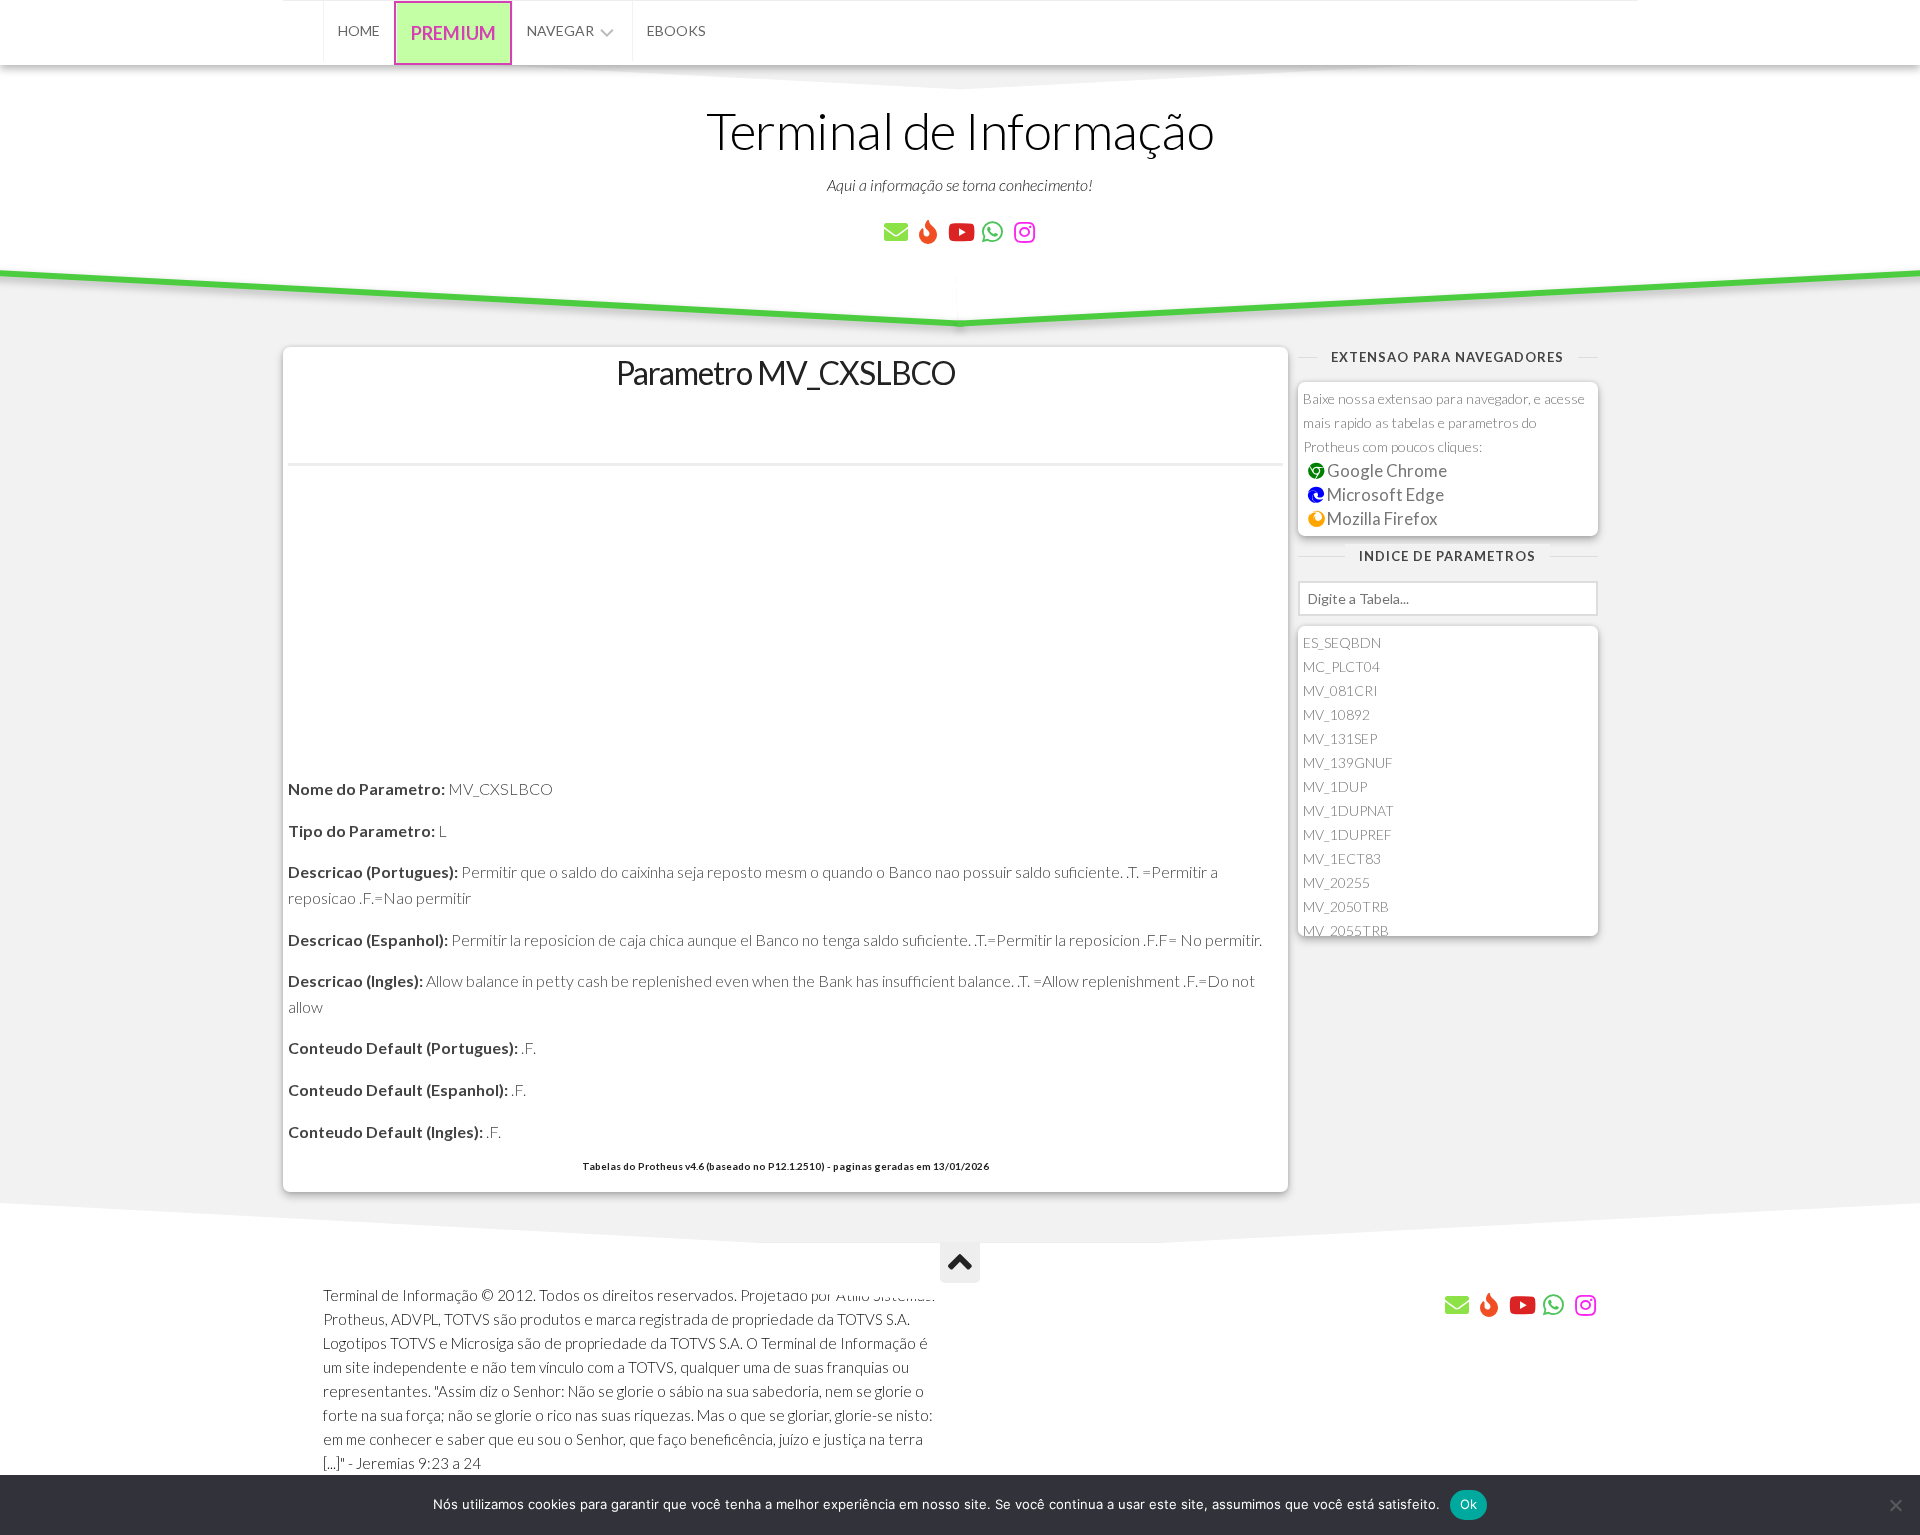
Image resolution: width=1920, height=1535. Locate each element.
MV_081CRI (1340, 690)
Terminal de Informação (960, 130)
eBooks (676, 30)
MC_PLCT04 (1341, 666)
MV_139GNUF (1348, 762)
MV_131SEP (1340, 738)
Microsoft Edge (1384, 494)
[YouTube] (960, 232)
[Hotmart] (928, 232)
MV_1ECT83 (1342, 858)
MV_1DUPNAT (1348, 810)
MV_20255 (1336, 882)
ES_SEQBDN (1342, 642)
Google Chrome (1385, 470)
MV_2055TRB (1346, 930)
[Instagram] (1024, 232)
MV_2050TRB (1346, 906)
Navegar (560, 30)
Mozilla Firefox (1380, 518)
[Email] (896, 232)
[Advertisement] (785, 636)
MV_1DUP (1335, 786)
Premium (453, 33)
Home (359, 30)
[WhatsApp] (992, 232)
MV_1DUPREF (1347, 834)
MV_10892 (1336, 714)
